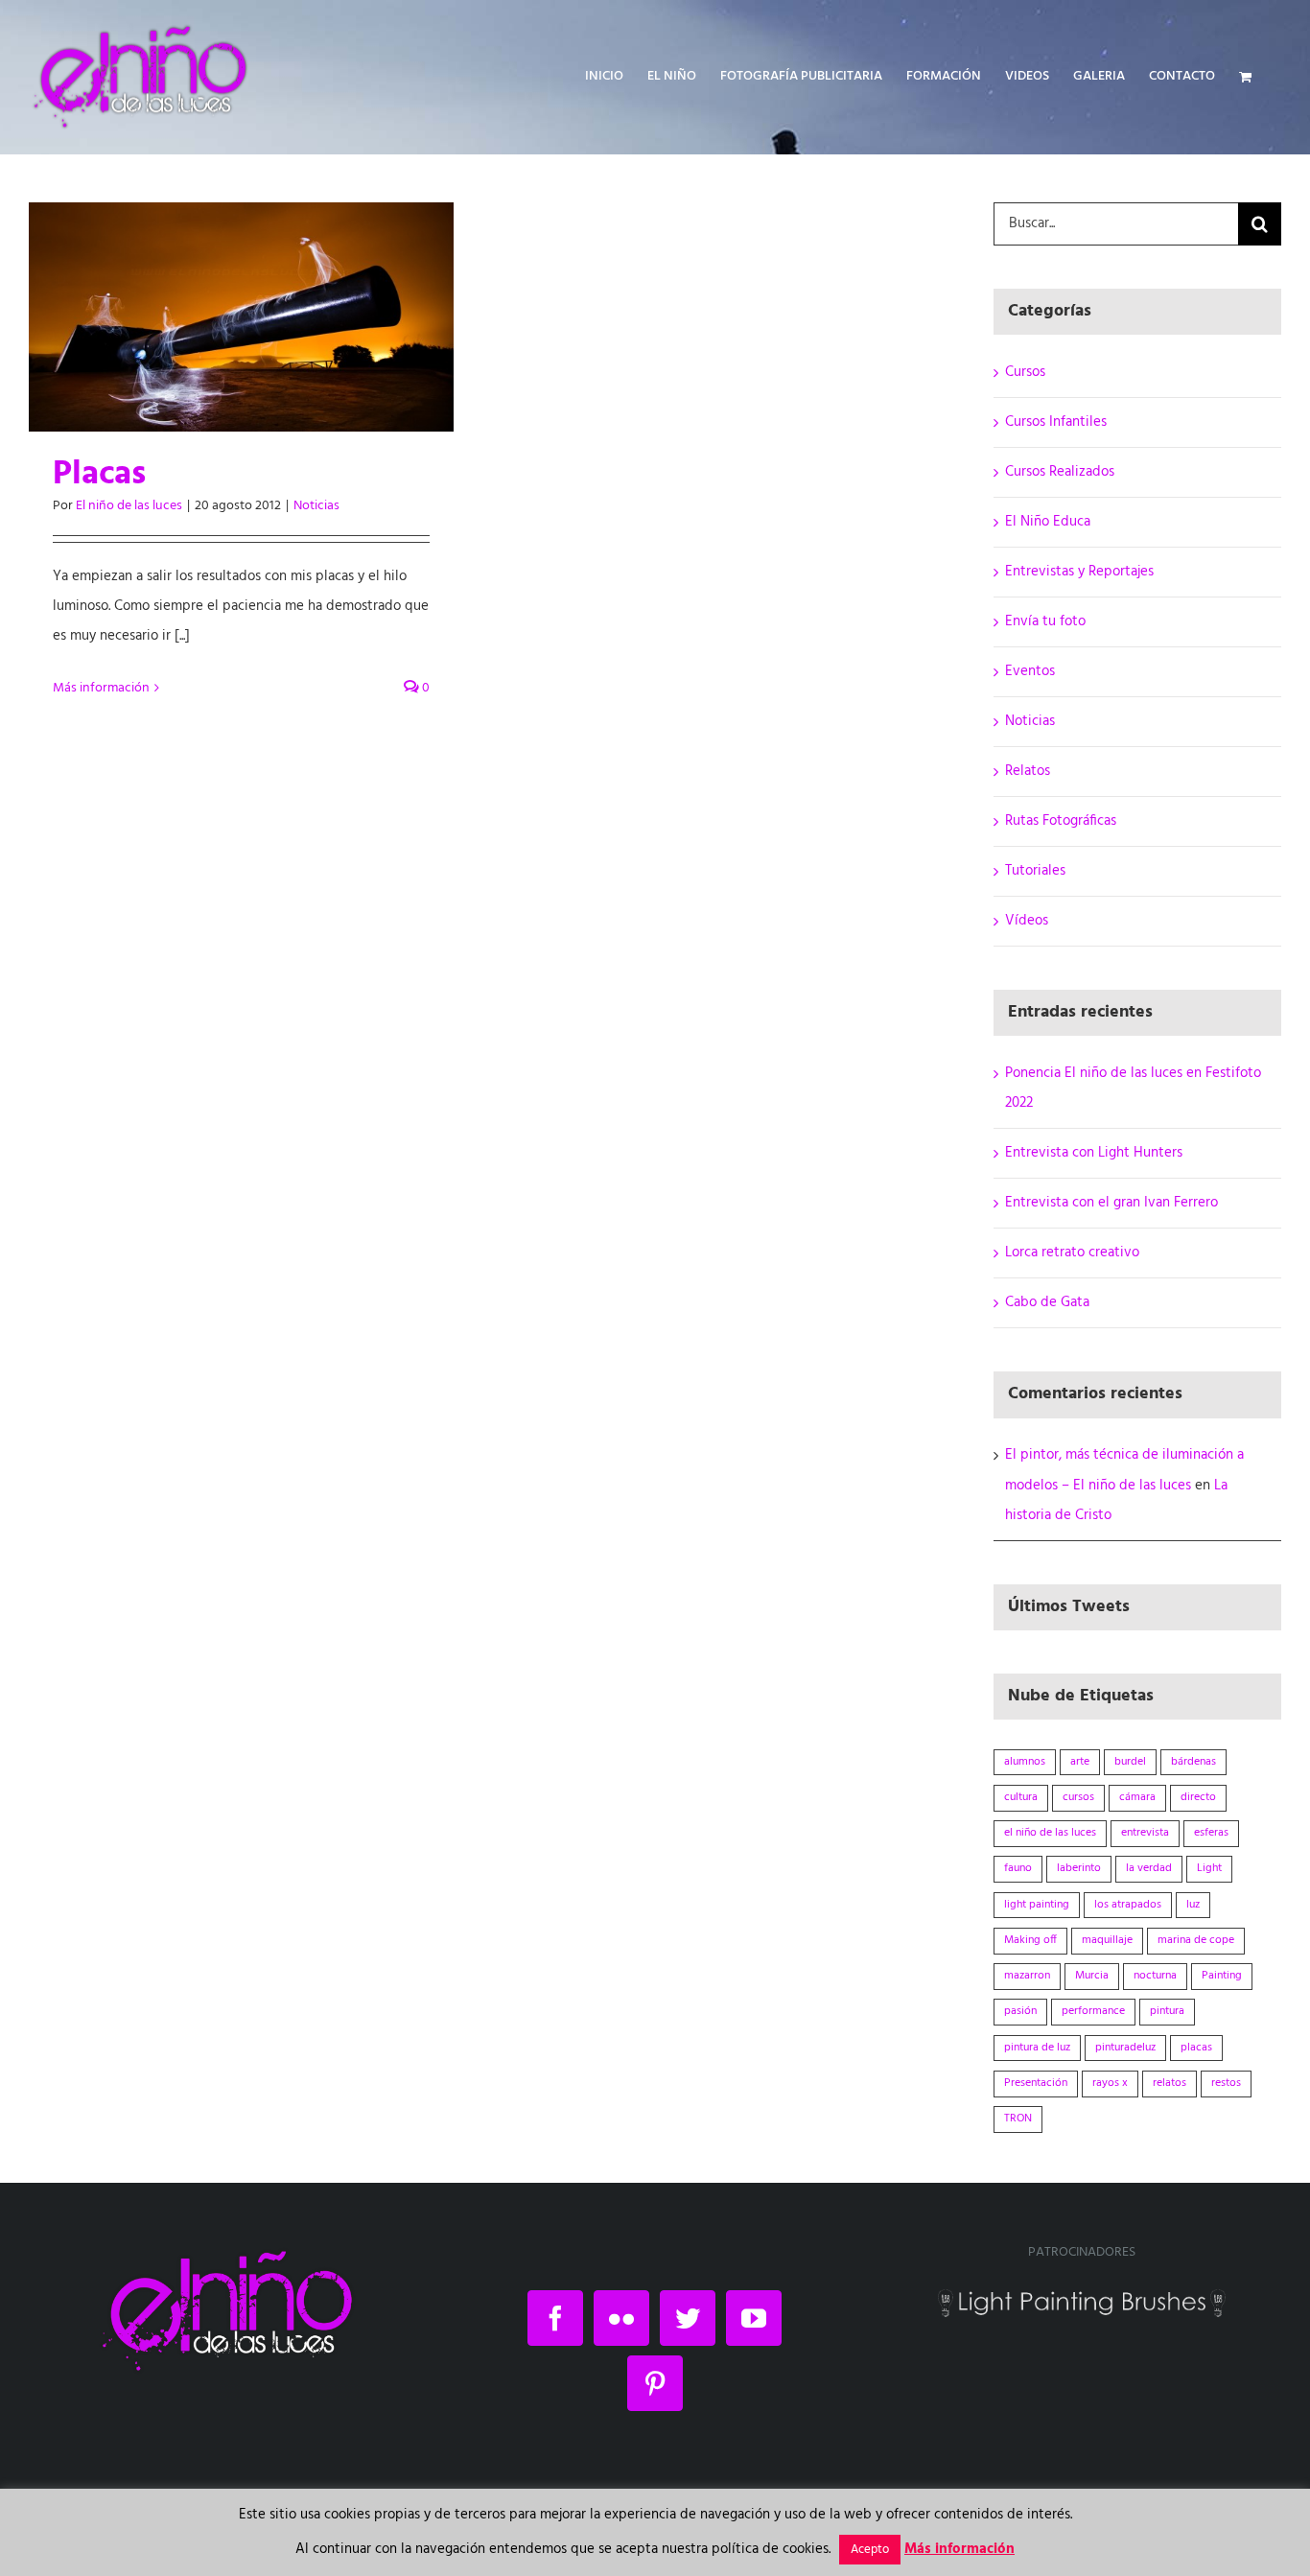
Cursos (1025, 372)
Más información (101, 688)
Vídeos (1027, 921)
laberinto (1079, 1868)
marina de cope (1196, 1940)
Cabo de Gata (1047, 1302)
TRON (1018, 2119)
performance (1093, 2011)
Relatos (1028, 771)
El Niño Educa (1048, 522)
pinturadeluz (1125, 2048)
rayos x (1110, 2083)
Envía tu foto (1045, 621)
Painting (1222, 1976)
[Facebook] (555, 2318)
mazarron (1027, 1976)
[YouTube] (754, 2318)
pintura (1167, 2011)
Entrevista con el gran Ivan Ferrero (1111, 1203)
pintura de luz (1037, 2048)
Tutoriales (1035, 871)
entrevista (1145, 1833)
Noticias (316, 506)
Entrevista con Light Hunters (1094, 1153)
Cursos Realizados (1060, 472)
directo (1198, 1797)
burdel (1130, 1762)
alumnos (1025, 1762)
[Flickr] (621, 2318)
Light (1209, 1868)
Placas (99, 475)
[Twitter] (688, 2318)
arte (1080, 1762)
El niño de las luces (129, 506)
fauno (1018, 1868)
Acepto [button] (870, 2550)
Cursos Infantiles (1056, 422)
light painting (1037, 1905)
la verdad (1149, 1868)
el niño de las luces (1050, 1833)
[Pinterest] (655, 2383)
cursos (1078, 1797)
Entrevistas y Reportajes (1079, 572)
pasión (1020, 2011)
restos (1226, 2083)
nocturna (1155, 1976)
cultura (1021, 1797)
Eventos (1030, 671)
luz (1193, 1905)
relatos (1170, 2083)
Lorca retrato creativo (1072, 1253)
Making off (1030, 1940)
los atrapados (1128, 1905)
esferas (1211, 1833)
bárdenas (1193, 1762)
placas (1196, 2048)
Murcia (1092, 1976)
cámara (1137, 1797)
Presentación (1036, 2083)
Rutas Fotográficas (1061, 821)
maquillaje (1107, 1940)
